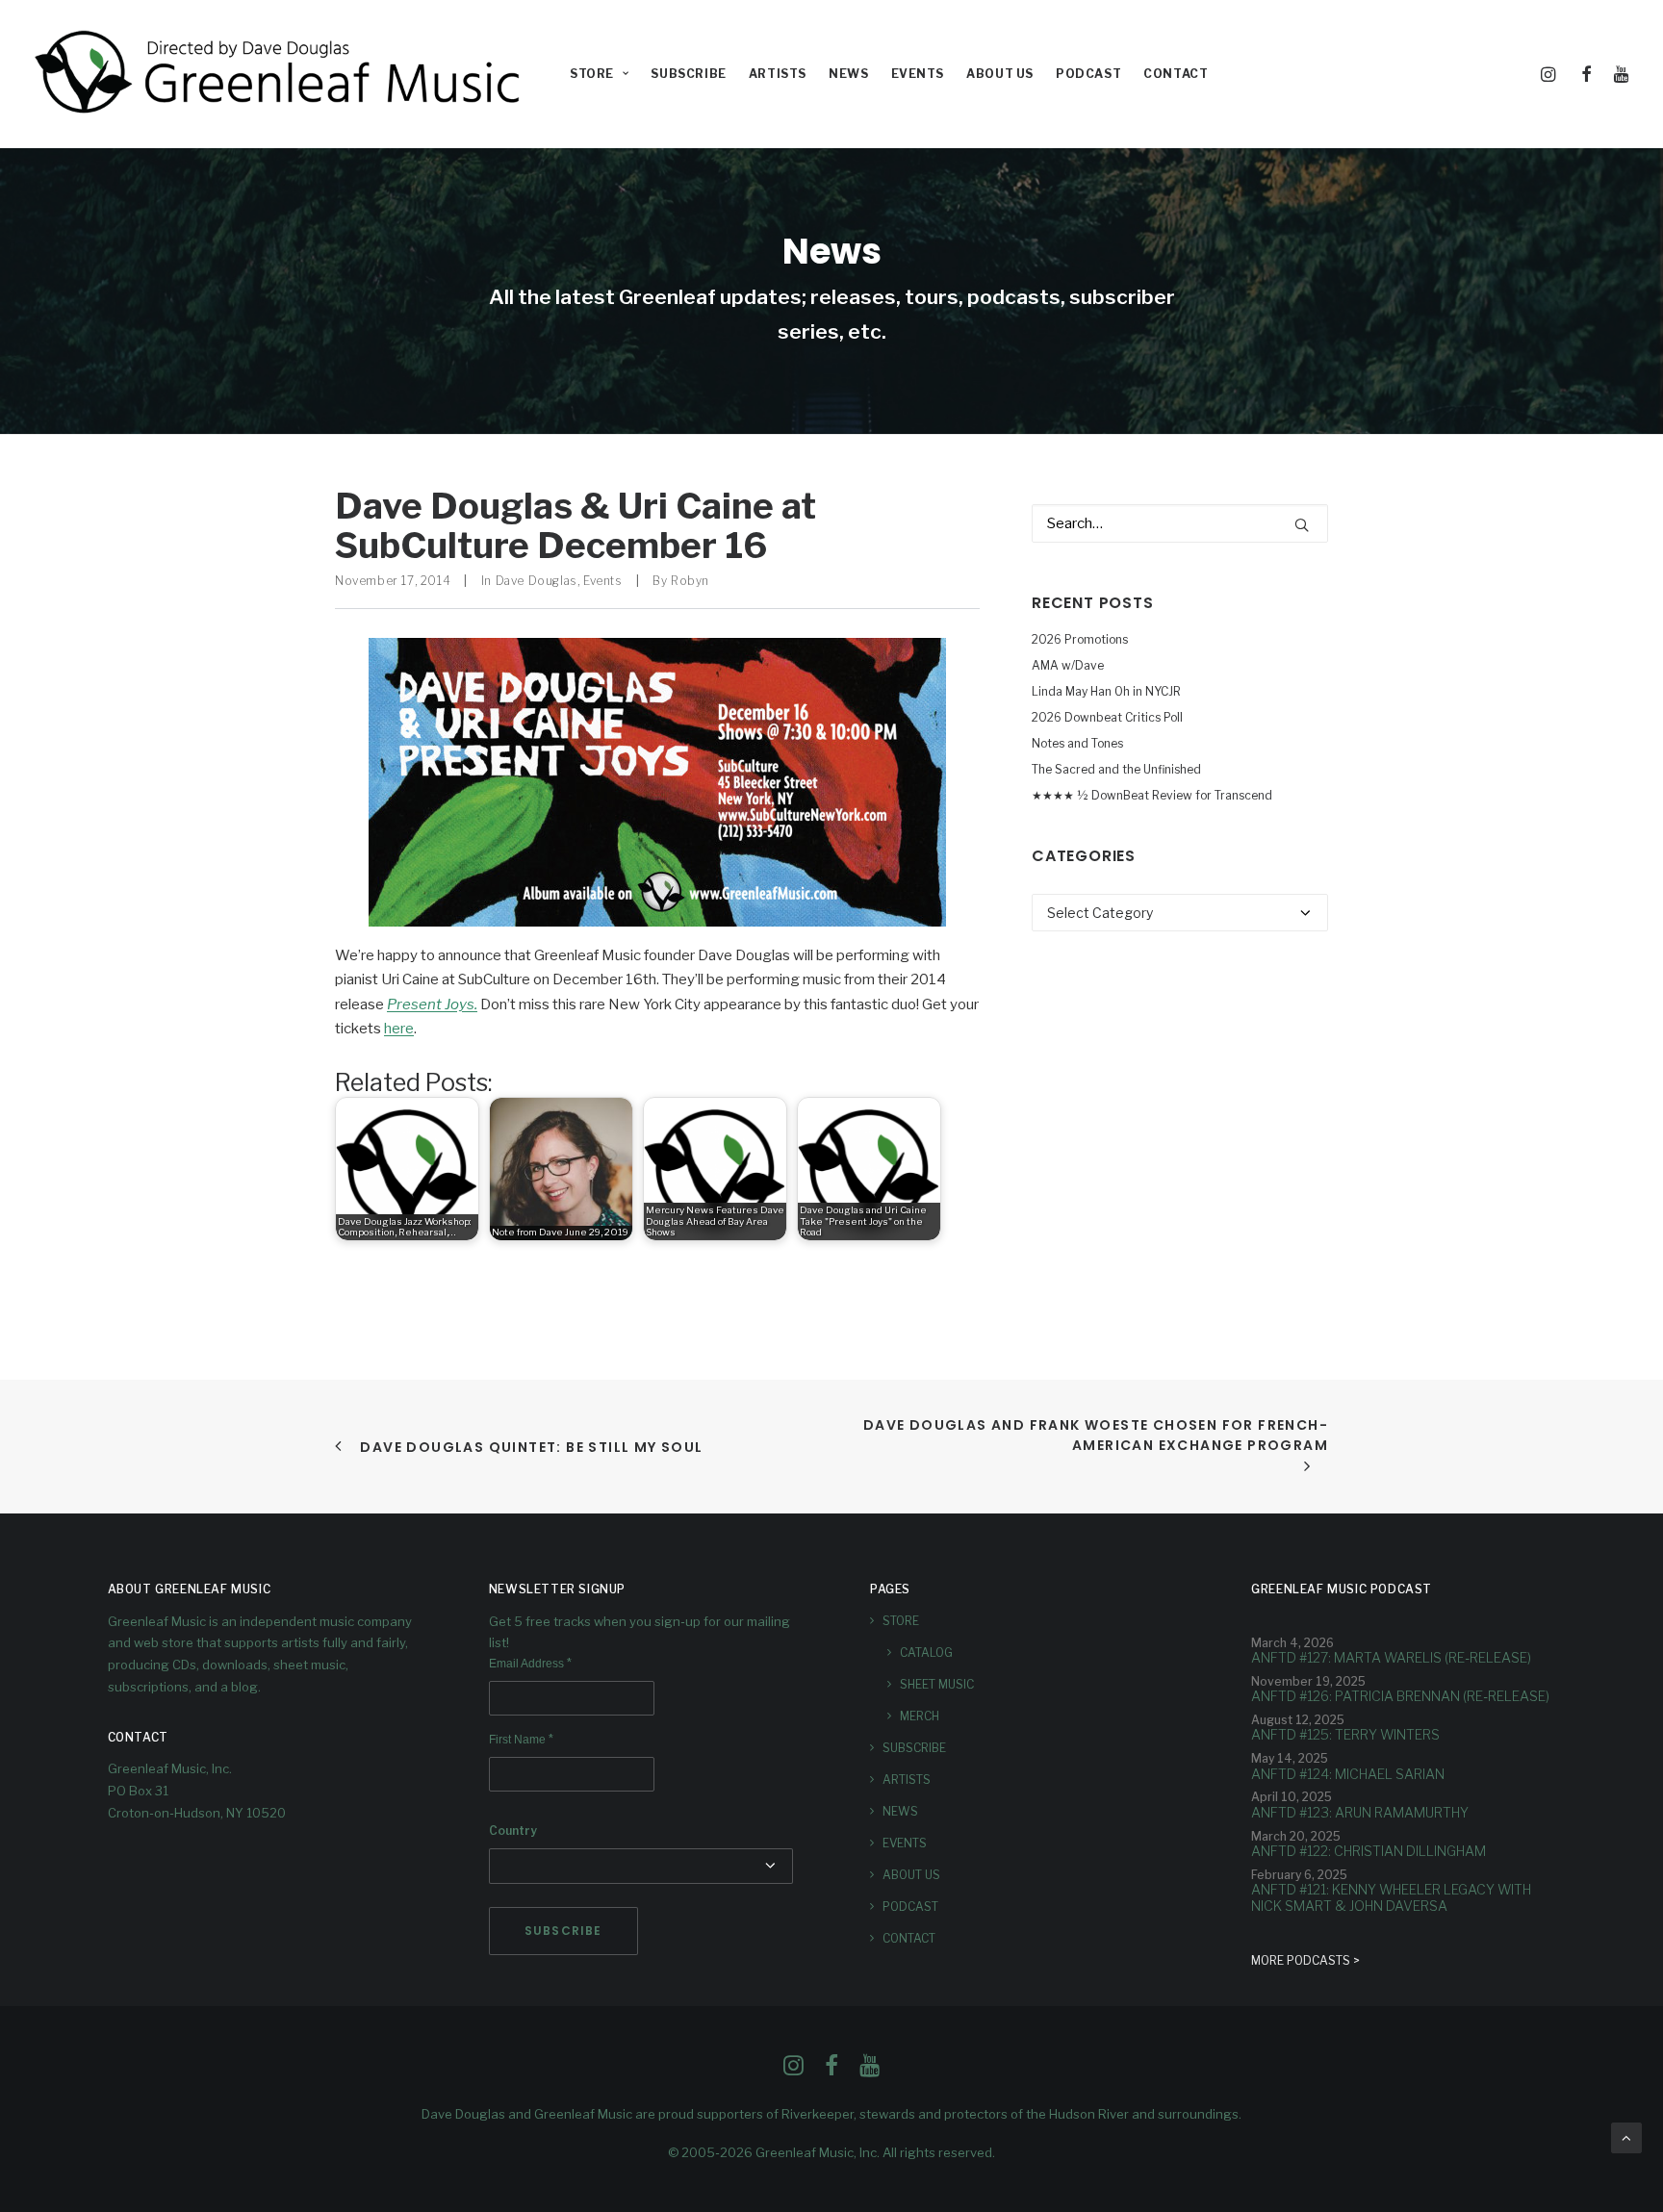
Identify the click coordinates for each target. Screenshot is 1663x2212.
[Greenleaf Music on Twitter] (831, 2071)
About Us (1000, 74)
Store (901, 1621)
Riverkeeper (818, 2114)
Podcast (1088, 74)
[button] (1551, 74)
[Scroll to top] (1626, 2137)
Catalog (926, 1653)
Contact (1176, 74)
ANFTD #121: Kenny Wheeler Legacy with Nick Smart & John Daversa (1391, 1897)
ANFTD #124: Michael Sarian (1348, 1774)
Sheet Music (937, 1684)
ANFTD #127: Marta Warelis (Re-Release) (1391, 1657)
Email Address (530, 1664)
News (848, 74)
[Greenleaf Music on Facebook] (793, 2071)
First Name (521, 1740)
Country (513, 1831)
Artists (778, 74)
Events (918, 74)
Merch (920, 1716)
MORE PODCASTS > (1305, 1960)
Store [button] (592, 74)
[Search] (1180, 523)
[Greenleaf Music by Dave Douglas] (280, 74)
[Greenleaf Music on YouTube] (870, 2071)
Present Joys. (432, 1004)
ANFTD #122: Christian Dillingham (1369, 1851)
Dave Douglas (537, 581)
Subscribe (688, 74)
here (399, 1029)
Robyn (690, 581)
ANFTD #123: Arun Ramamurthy (1360, 1812)
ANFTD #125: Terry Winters (1345, 1734)
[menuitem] (599, 74)
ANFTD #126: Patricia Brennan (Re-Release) (1400, 1696)
